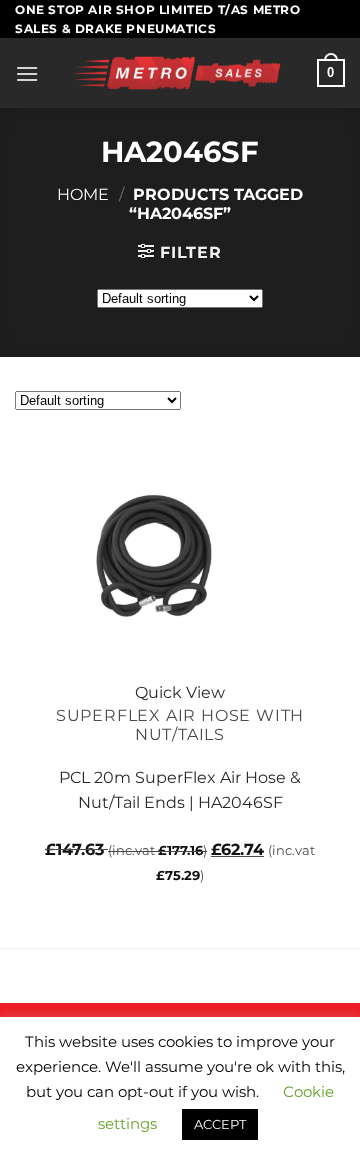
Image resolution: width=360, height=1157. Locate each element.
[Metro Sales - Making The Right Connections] (178, 73)
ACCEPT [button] (220, 1124)
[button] (27, 73)
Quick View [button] (180, 692)
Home (83, 194)
